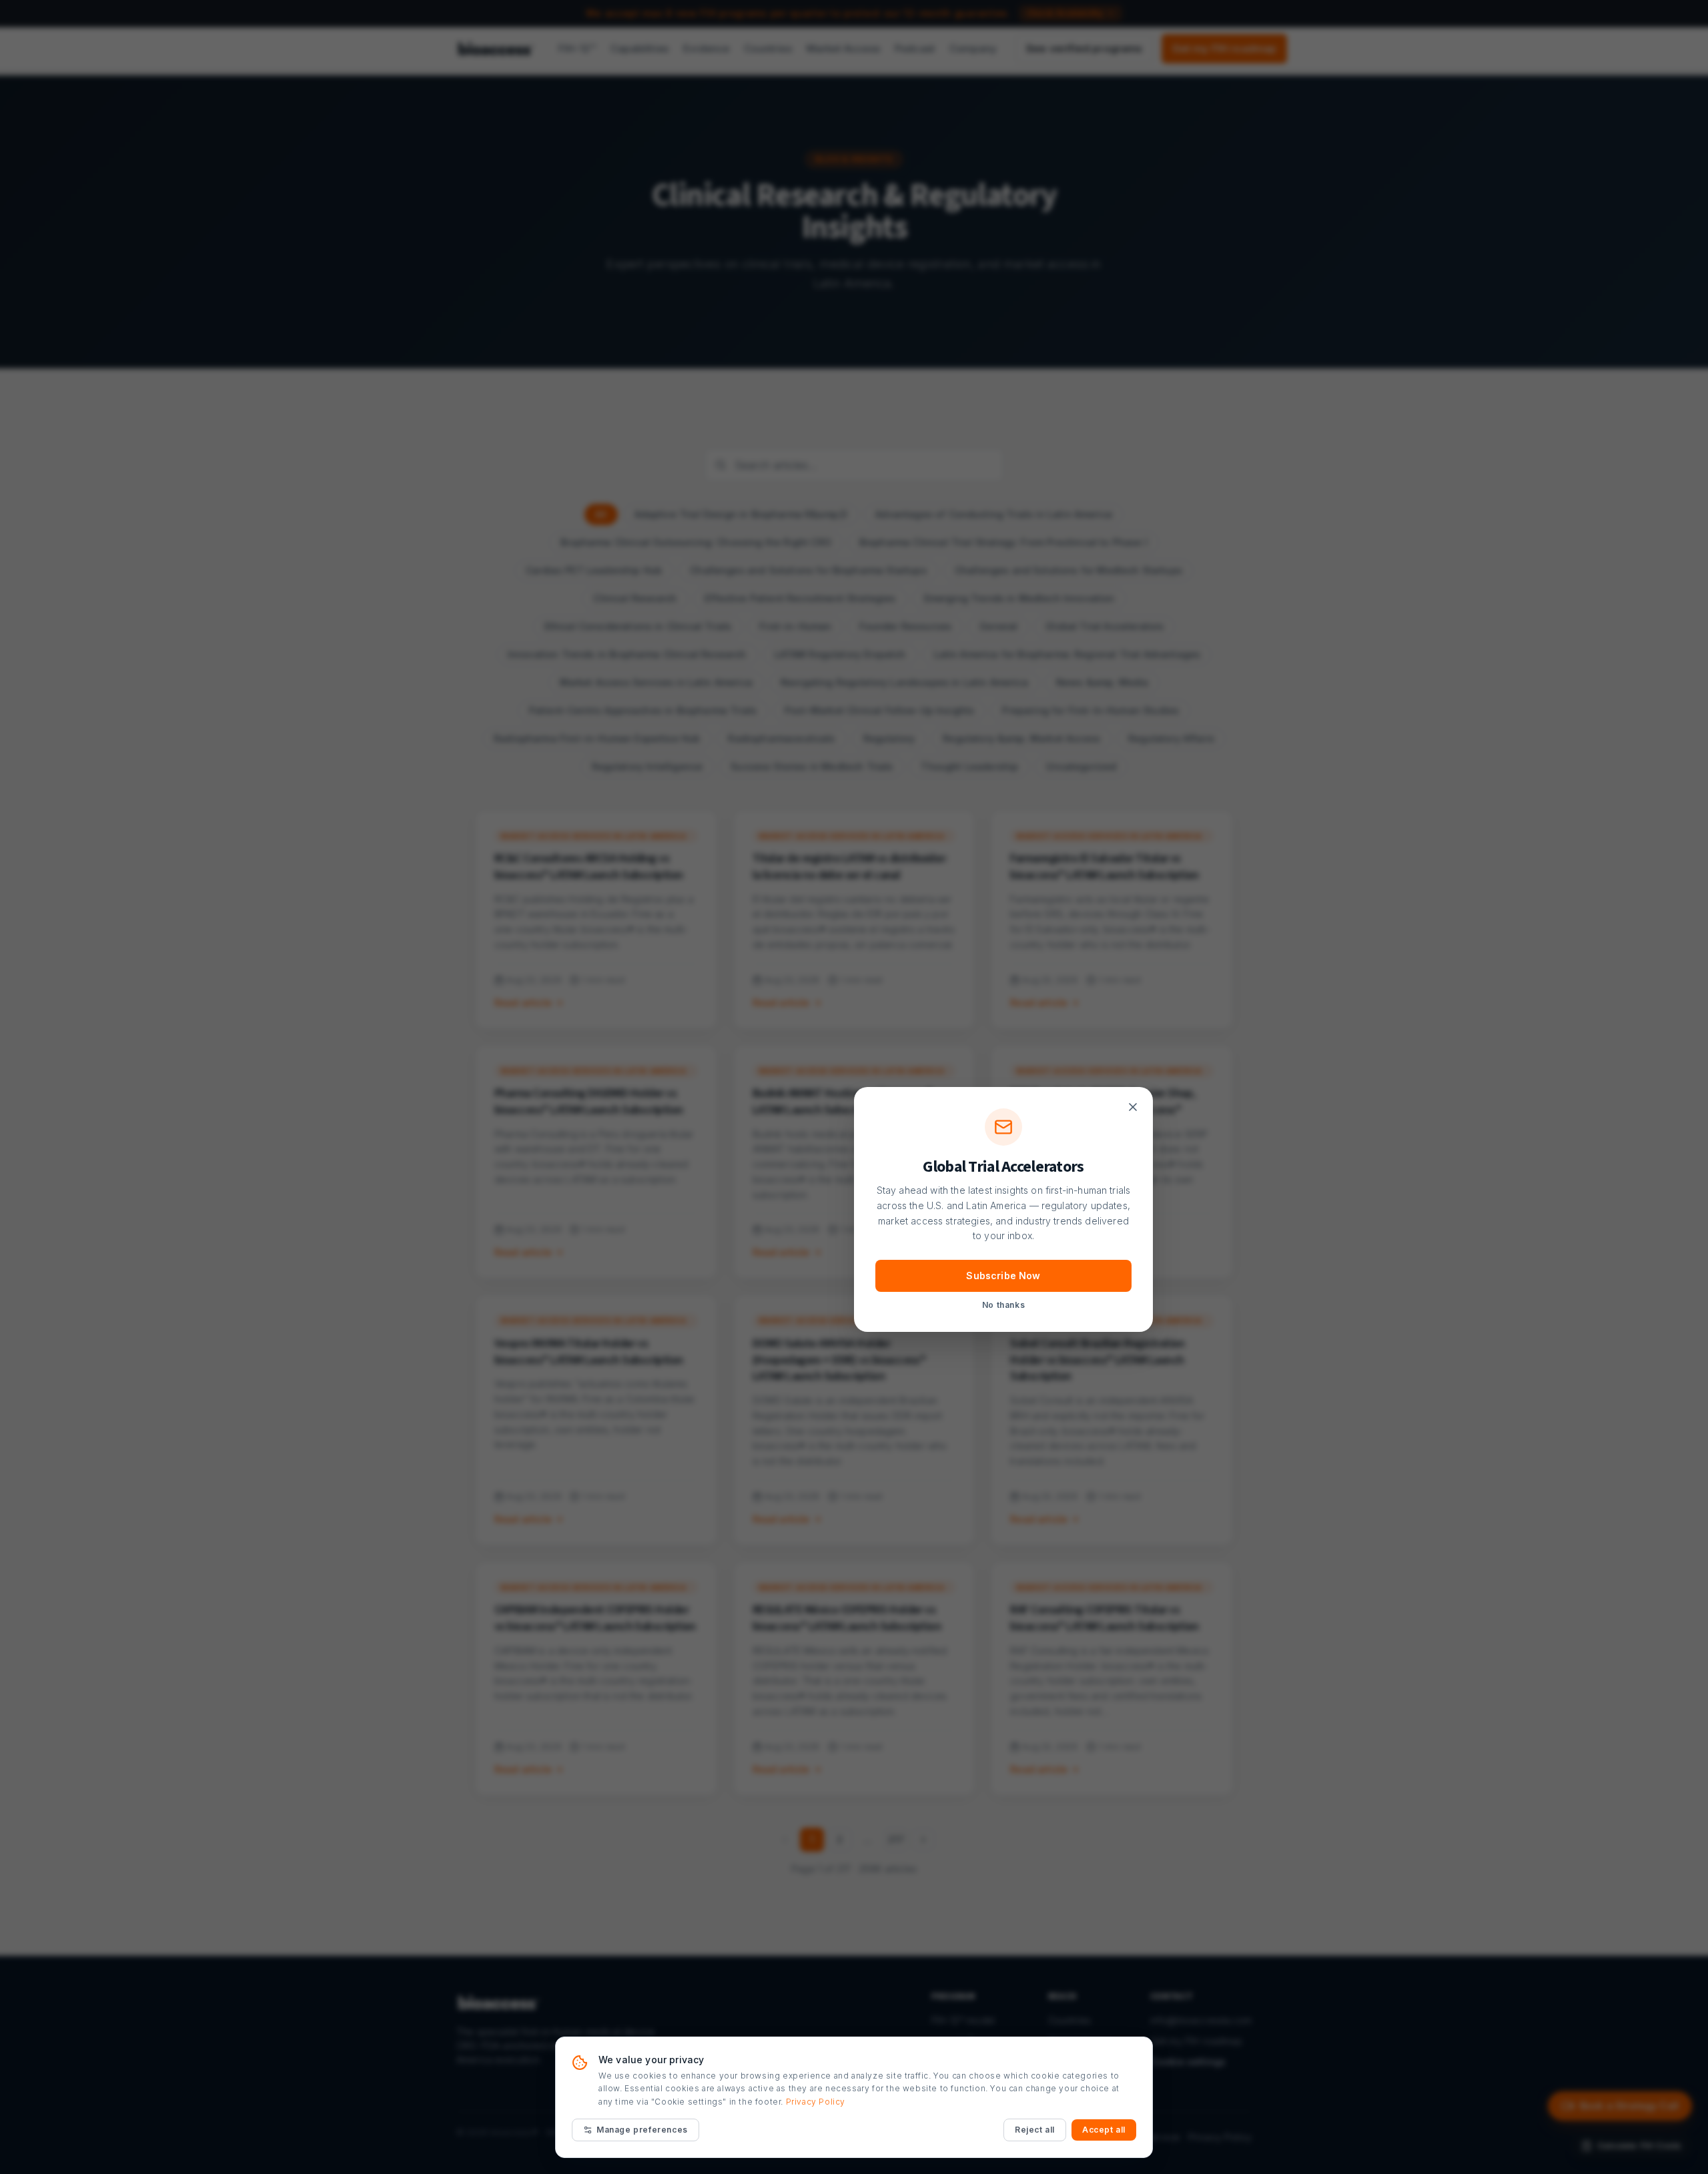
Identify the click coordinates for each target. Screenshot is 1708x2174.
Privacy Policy (816, 2102)
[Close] (1133, 1107)
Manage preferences (642, 2130)
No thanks (1003, 1305)
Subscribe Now (1003, 1276)
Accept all (1104, 2130)
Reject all (1035, 2130)
